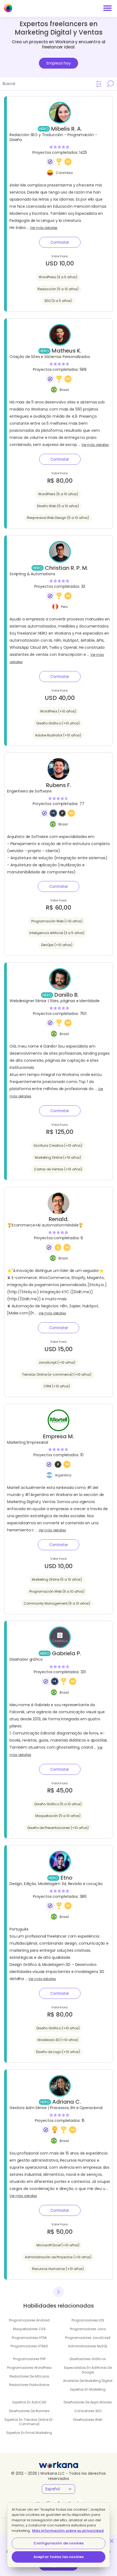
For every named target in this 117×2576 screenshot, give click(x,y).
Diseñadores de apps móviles (88, 2402)
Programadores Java (88, 2329)
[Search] (110, 84)
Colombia (64, 173)
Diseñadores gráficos (88, 2359)
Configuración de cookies (59, 2543)
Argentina (63, 1475)
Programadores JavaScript (88, 2338)
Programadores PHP (29, 2359)
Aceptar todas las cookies (59, 2557)
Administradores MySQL (88, 2346)
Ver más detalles (44, 228)
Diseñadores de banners (29, 2411)
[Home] (8, 8)
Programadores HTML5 (29, 2346)
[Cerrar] (112, 2541)
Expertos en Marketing (88, 2389)
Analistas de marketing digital (88, 2381)
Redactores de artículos (29, 2376)
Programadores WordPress (29, 2368)
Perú (64, 607)
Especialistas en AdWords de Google (88, 2370)
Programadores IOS (88, 2320)
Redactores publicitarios (29, 2385)
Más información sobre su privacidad (68, 2531)
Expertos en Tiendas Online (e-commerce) (29, 2422)
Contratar (60, 242)
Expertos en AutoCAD (29, 2402)
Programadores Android (29, 2320)
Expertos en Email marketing (29, 2433)
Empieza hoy (59, 63)
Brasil (64, 390)
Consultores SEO (88, 2411)
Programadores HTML (29, 2338)
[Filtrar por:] (99, 84)
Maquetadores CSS (29, 2329)
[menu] (107, 8)
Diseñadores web (88, 2420)
